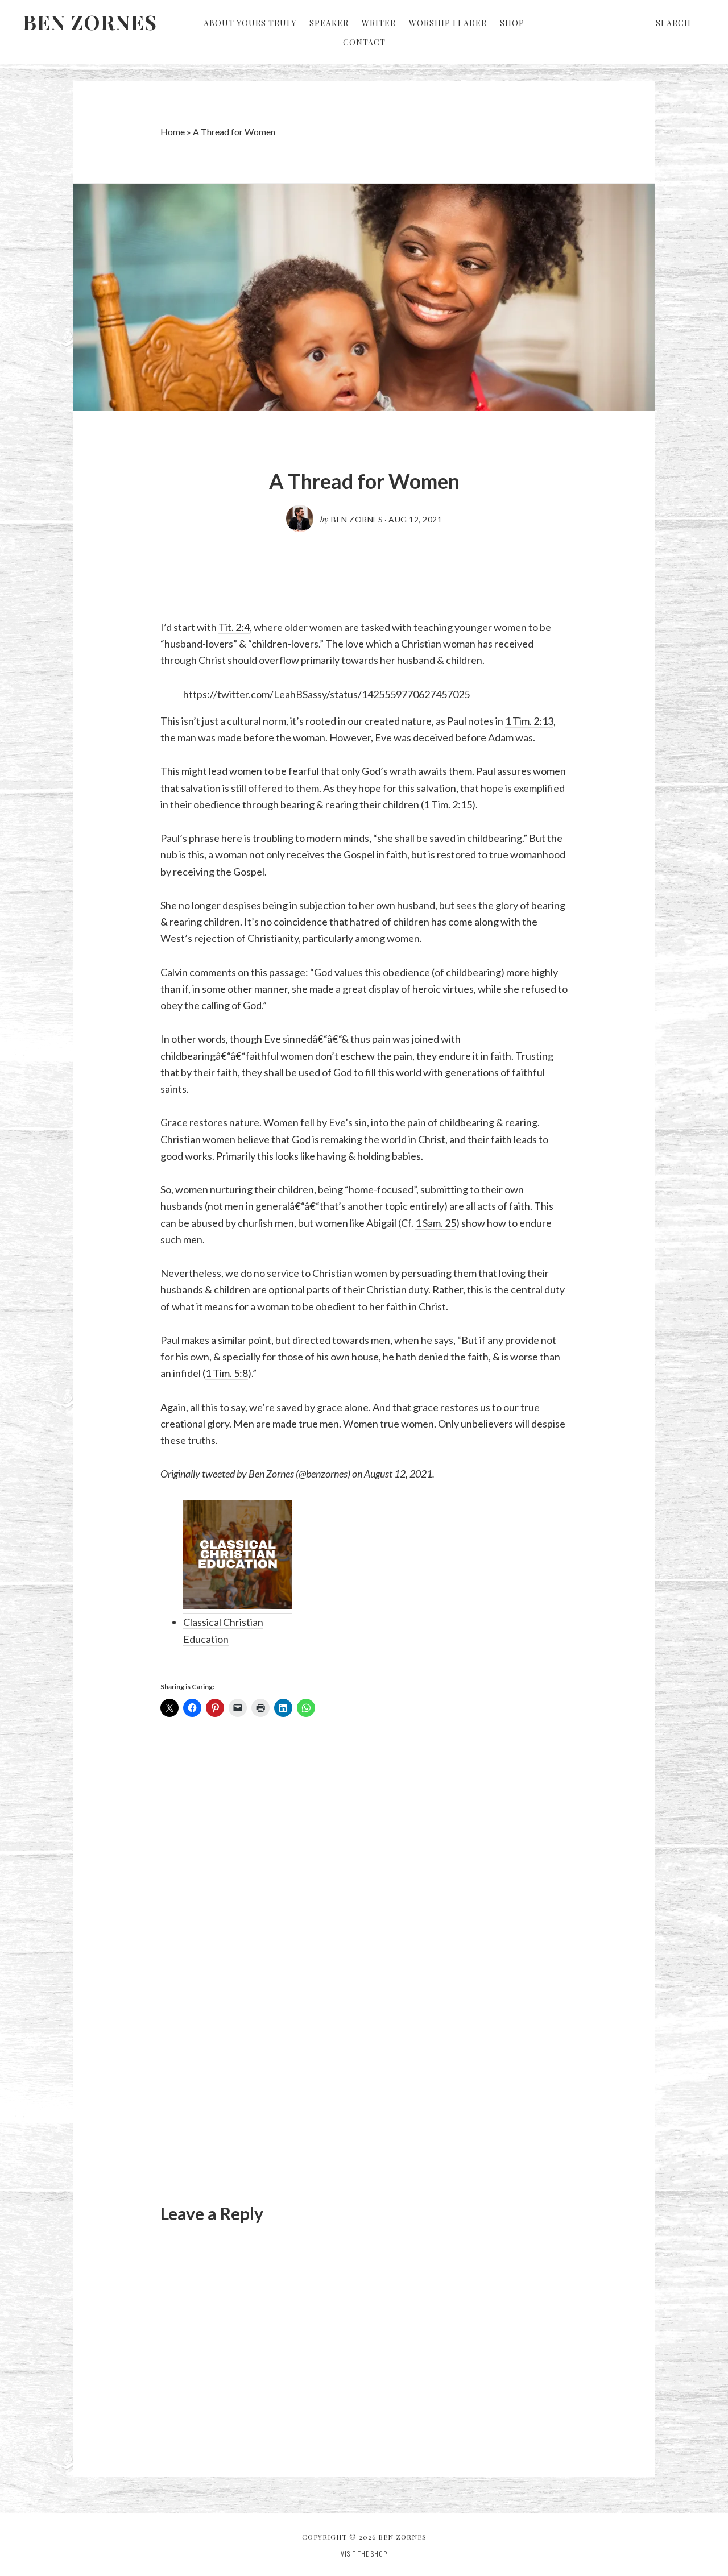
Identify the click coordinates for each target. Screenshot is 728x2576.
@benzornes (323, 1474)
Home (173, 132)
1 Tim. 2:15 (448, 804)
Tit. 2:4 (234, 627)
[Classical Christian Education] (238, 1557)
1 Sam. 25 (436, 1223)
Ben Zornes (90, 22)
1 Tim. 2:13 (529, 721)
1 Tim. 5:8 (227, 1373)
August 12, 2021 (398, 1474)
